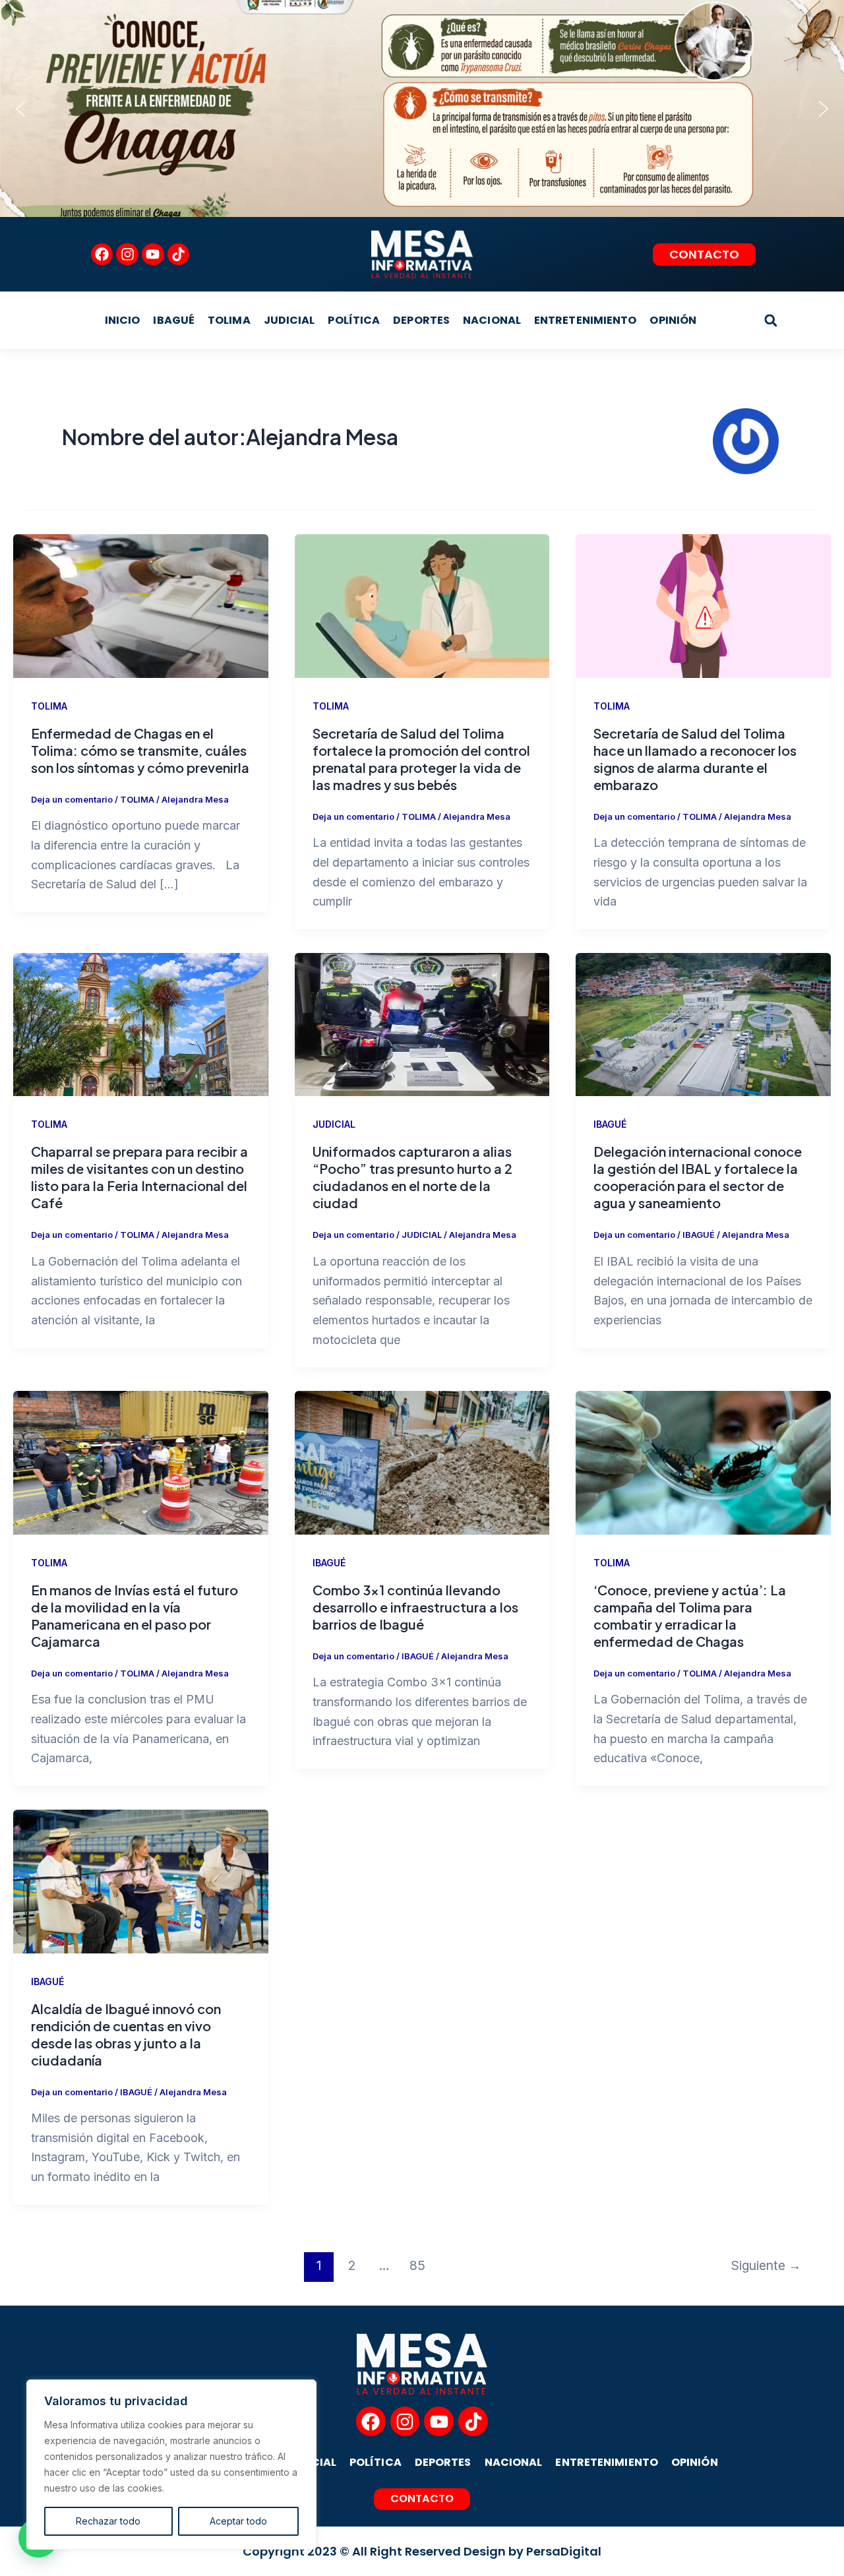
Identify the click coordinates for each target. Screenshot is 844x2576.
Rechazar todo (108, 2521)
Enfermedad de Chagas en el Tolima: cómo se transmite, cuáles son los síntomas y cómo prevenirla (140, 750)
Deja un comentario (72, 799)
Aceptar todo (238, 2521)
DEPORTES (421, 320)
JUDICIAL (289, 320)
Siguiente (766, 2265)
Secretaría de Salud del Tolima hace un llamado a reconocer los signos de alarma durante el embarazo (695, 759)
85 (417, 2265)
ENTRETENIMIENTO (586, 320)
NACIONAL (492, 320)
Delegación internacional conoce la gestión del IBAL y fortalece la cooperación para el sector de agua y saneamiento (698, 1177)
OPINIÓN (673, 320)
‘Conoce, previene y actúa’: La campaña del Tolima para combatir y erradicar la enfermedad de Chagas (690, 1615)
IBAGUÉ (174, 320)
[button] (20, 109)
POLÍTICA (354, 320)
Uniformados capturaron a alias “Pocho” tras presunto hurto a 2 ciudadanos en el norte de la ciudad (412, 1177)
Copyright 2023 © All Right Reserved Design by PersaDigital (422, 2551)
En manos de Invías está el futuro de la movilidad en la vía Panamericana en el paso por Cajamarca (135, 1615)
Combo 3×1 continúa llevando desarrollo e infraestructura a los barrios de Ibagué (415, 1607)
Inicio (123, 320)
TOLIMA (229, 320)
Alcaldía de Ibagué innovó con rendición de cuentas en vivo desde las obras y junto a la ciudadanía (126, 2034)
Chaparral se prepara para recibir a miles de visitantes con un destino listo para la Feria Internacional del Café (139, 1177)
